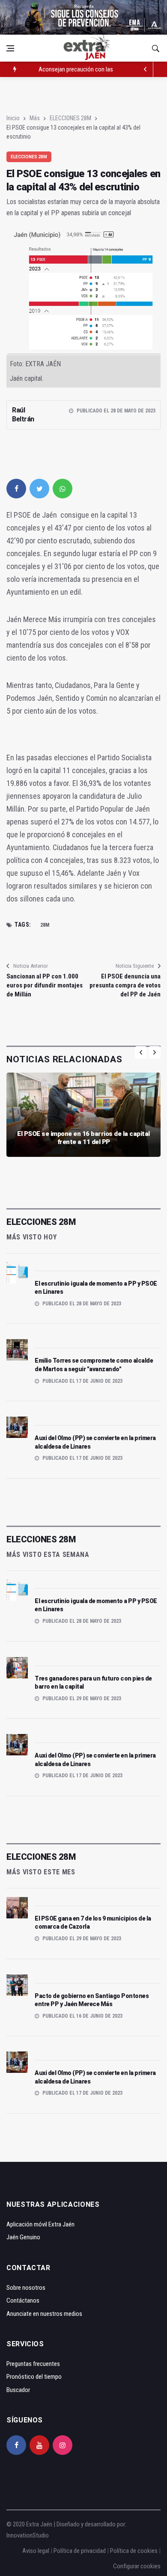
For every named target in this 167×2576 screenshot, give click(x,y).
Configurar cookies (137, 2566)
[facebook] (16, 489)
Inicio (13, 118)
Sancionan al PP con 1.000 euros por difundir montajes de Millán (45, 985)
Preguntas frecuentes (33, 2364)
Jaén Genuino (23, 2237)
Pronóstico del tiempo (34, 2377)
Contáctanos (23, 2300)
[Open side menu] (10, 48)
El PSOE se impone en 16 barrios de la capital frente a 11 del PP (83, 1138)
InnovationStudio (28, 2535)
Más (35, 118)
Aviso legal (36, 2551)
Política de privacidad (80, 2551)
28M (45, 925)
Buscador (18, 2390)
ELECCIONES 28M (70, 118)
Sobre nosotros (26, 2288)
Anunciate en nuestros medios (44, 2314)
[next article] (146, 69)
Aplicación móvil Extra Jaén (40, 2224)
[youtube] (39, 2445)
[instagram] (63, 2445)
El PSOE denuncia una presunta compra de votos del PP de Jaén (125, 985)
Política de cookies (134, 2551)
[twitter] (39, 489)
